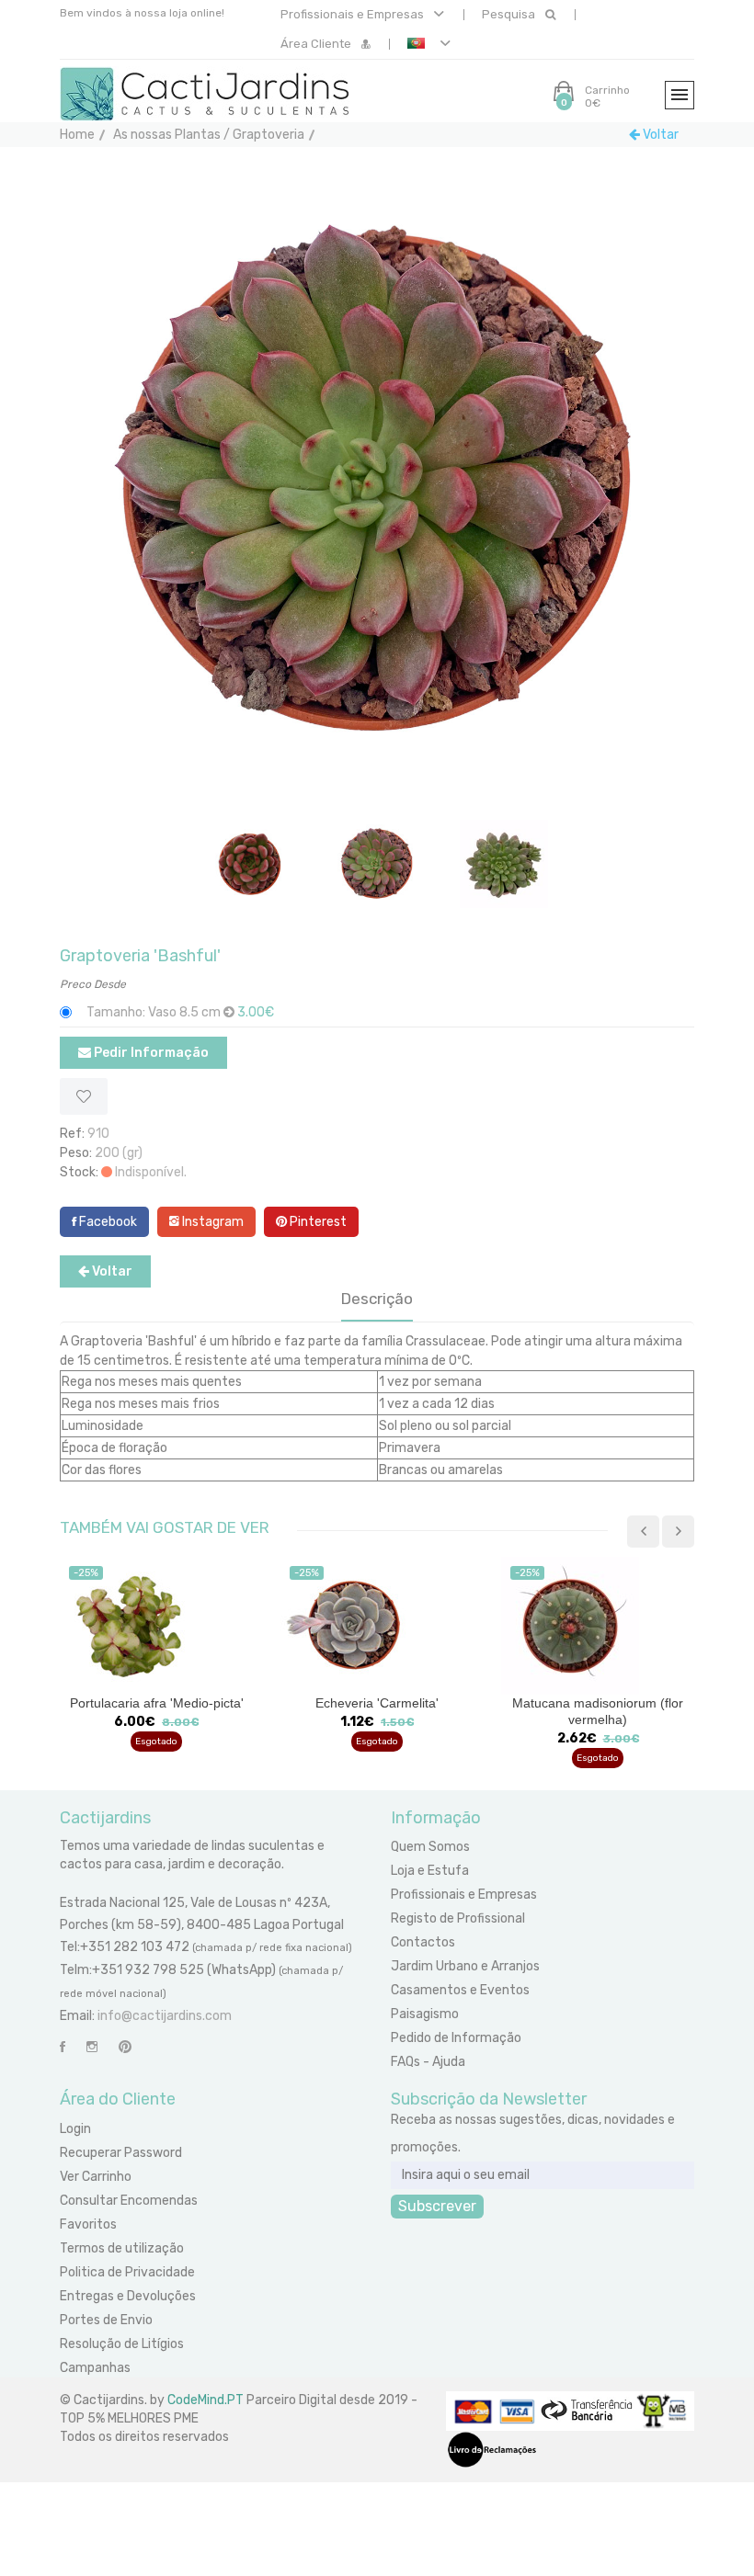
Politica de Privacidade (127, 2272)
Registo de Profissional (458, 1918)
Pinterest (317, 1222)
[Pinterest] (125, 2047)
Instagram (211, 1222)
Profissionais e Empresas (354, 14)
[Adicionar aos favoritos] (84, 1096)
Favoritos (88, 2224)
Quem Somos (430, 1847)
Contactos (423, 1942)
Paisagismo (425, 2014)
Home (77, 135)
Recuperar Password (121, 2153)
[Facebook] (63, 2047)
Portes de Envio (106, 2320)
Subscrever (437, 2206)
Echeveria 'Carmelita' (156, 1703)
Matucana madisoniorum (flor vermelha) (377, 1711)
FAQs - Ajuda (428, 2062)
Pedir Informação (150, 1053)
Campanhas (95, 2368)
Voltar (659, 135)
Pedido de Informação (456, 2038)
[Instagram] (92, 2047)
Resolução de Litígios (122, 2344)
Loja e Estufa (430, 1871)
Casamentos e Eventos (460, 1990)
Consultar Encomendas (129, 2201)
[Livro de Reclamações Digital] (492, 2449)
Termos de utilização (122, 2248)
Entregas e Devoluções (128, 2296)
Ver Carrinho (96, 2177)
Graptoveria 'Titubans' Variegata (598, 1703)
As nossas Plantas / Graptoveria (209, 135)
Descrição (377, 1299)
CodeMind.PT (206, 2400)
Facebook (107, 1222)
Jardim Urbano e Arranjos (465, 1966)
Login (75, 2129)
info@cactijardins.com (165, 2016)
